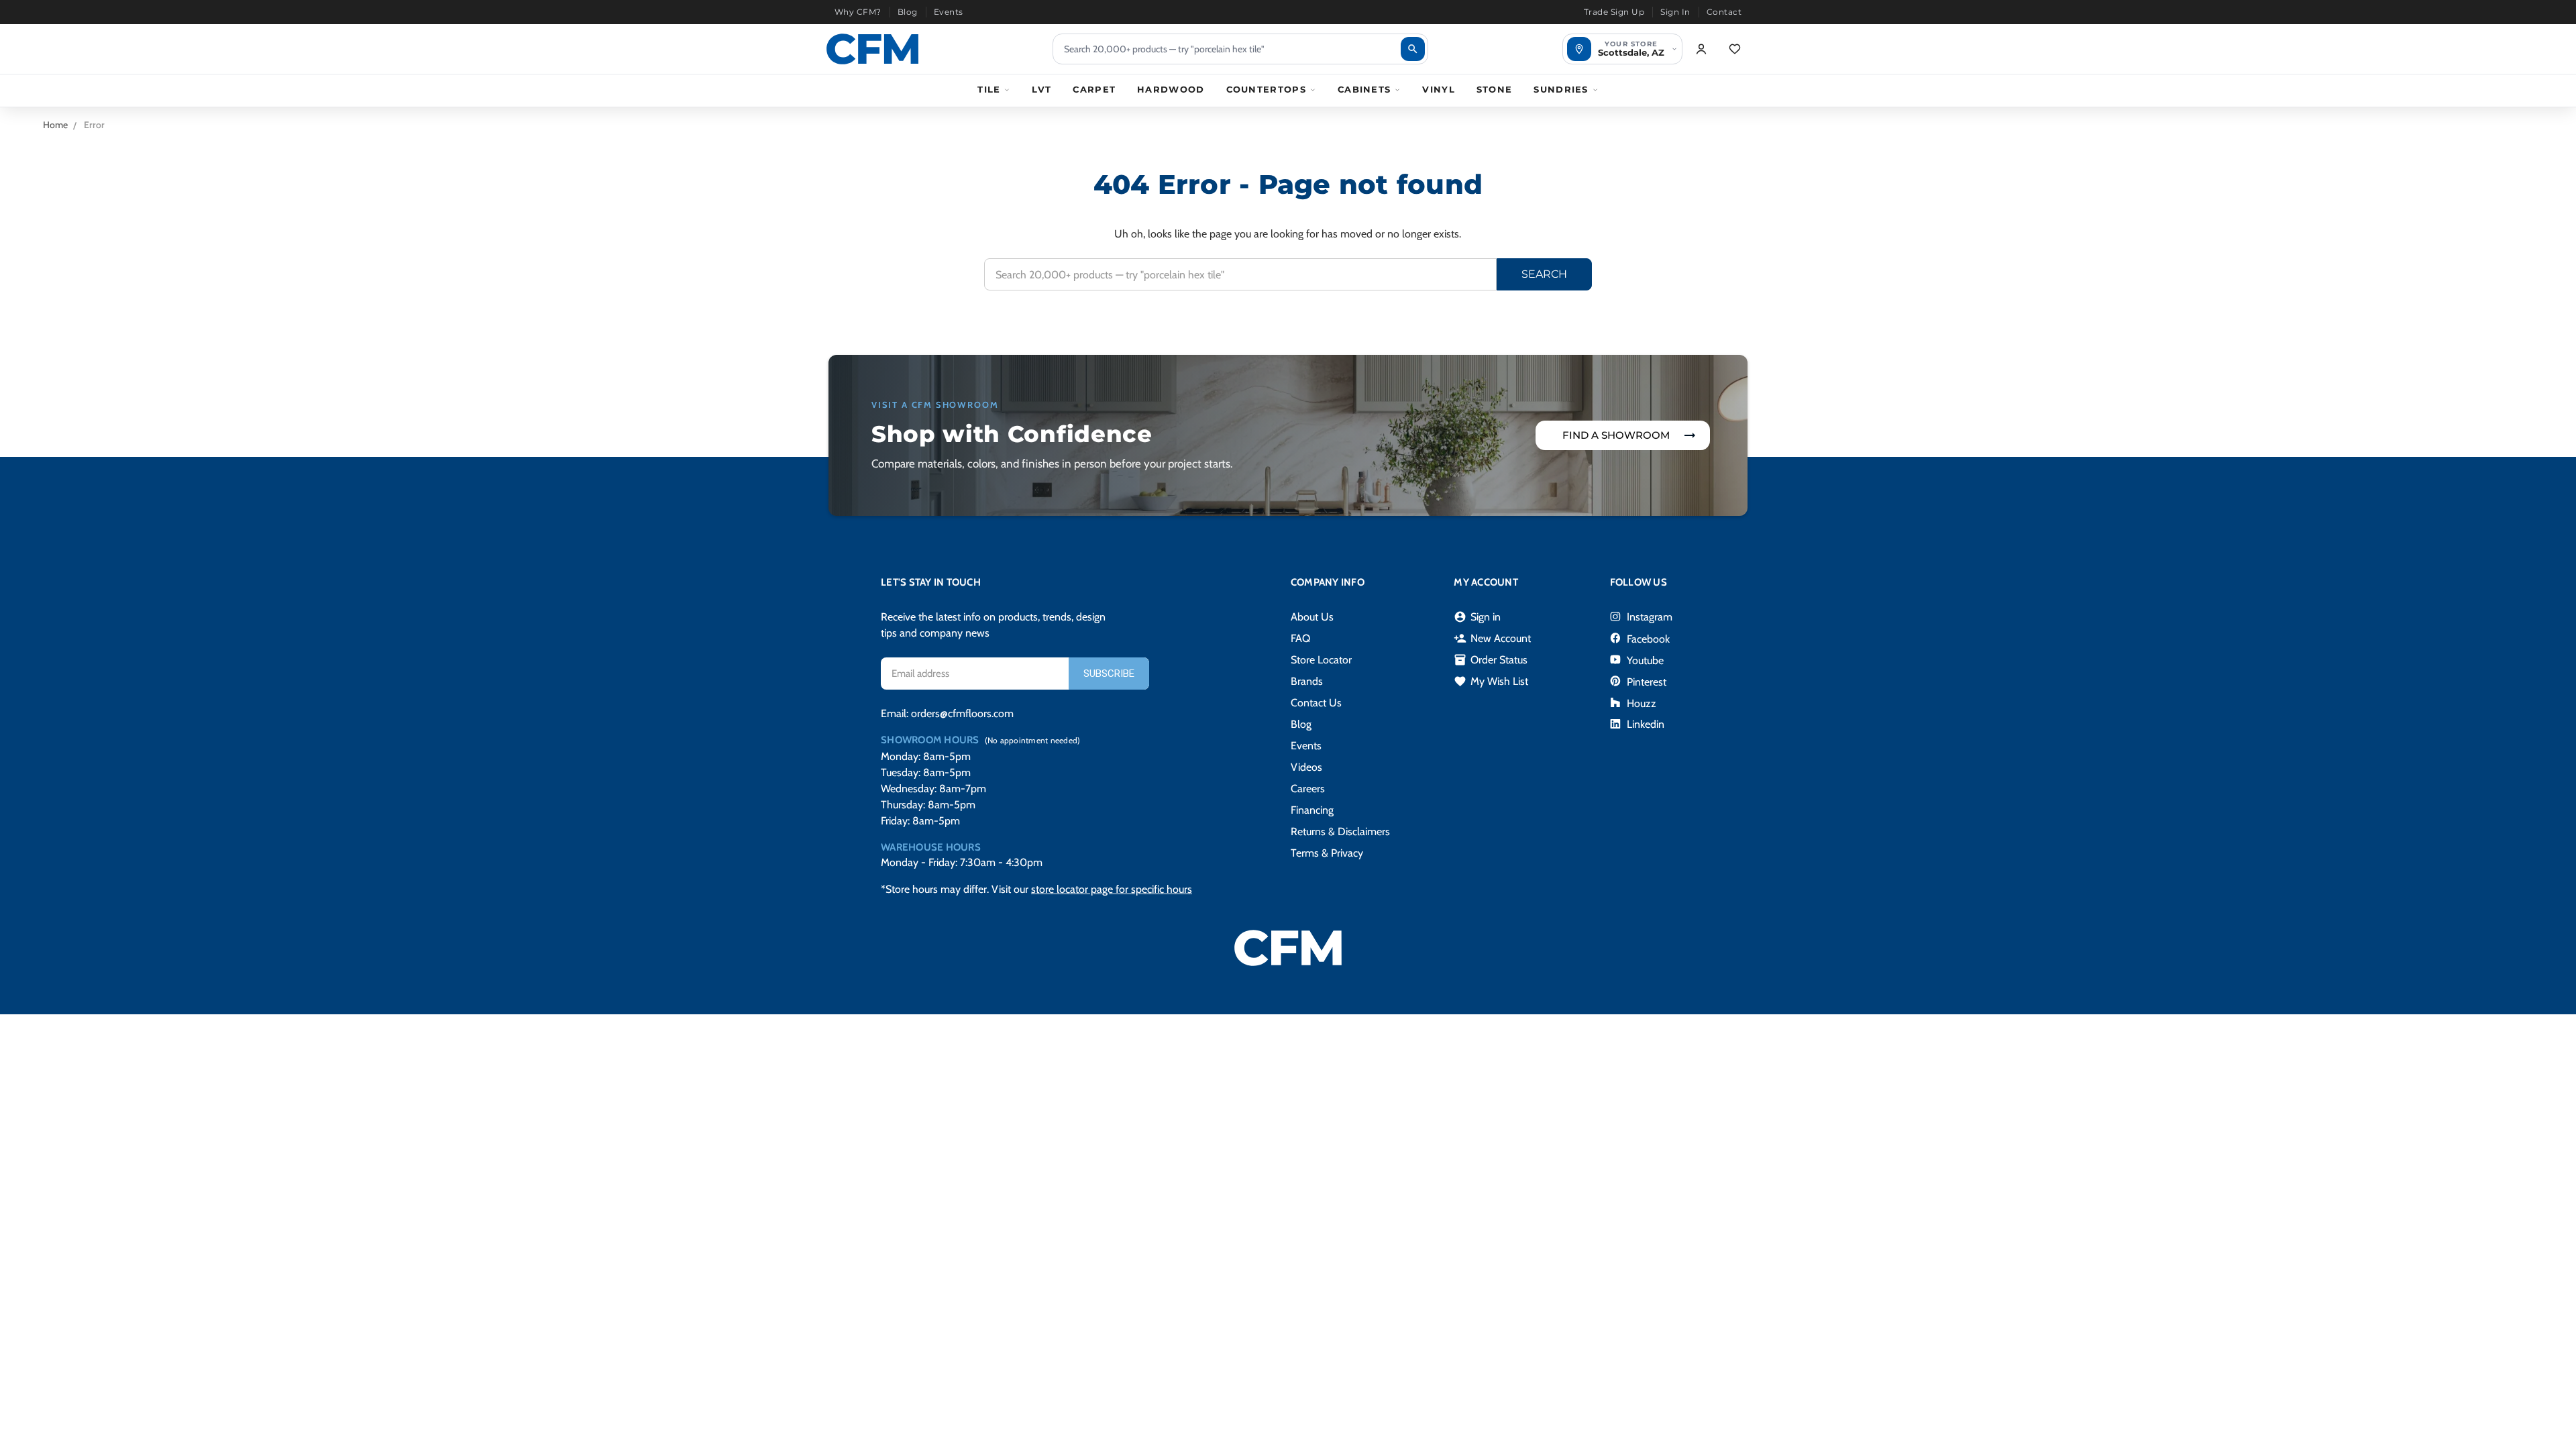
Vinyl (1439, 89)
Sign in (1477, 617)
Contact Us (1316, 703)
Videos (1306, 767)
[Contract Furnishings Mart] (872, 49)
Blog (908, 12)
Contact (1724, 12)
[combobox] (1240, 49)
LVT (1041, 89)
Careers (1308, 789)
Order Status (1491, 660)
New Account (1492, 639)
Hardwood (1171, 89)
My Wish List (1491, 682)
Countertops (1266, 89)
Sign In (1675, 12)
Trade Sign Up (1614, 12)
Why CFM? (858, 12)
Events (949, 12)
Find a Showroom (1616, 435)
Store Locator (1321, 660)
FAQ (1300, 638)
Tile (989, 89)
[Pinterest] (1615, 681)
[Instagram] (1615, 616)
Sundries (1561, 89)
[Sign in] (1701, 49)
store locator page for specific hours (1112, 889)
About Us (1312, 617)
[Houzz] (1615, 702)
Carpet (1094, 89)
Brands (1307, 681)
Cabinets (1364, 89)
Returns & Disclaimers (1340, 831)
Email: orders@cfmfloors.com (947, 713)
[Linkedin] (1615, 724)
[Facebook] (1615, 638)
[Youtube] (1615, 659)
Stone (1495, 89)
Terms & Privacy (1327, 853)
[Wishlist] (1735, 49)
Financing (1312, 810)
